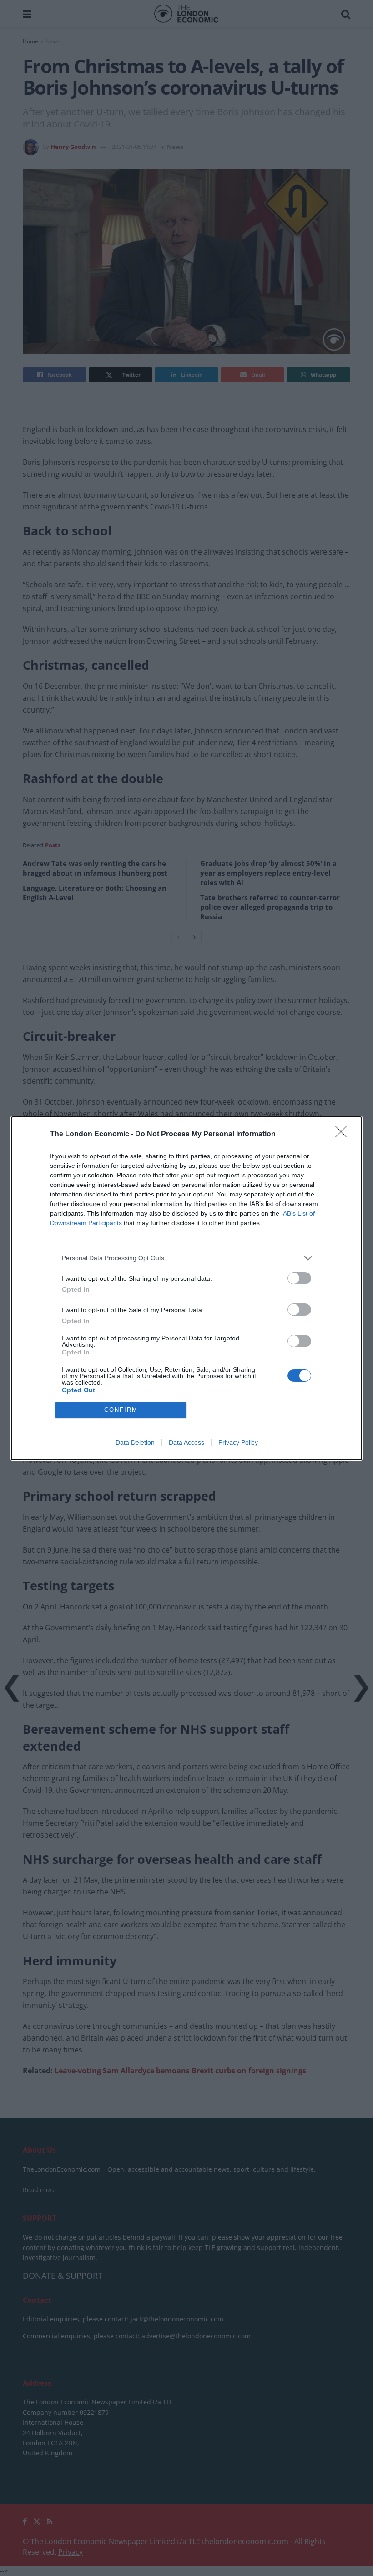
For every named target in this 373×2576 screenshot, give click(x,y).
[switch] (299, 1278)
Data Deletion (135, 1442)
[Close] (344, 1135)
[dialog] (186, 1288)
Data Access (186, 1442)
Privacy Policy (238, 1442)
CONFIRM (121, 1410)
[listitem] (186, 1258)
